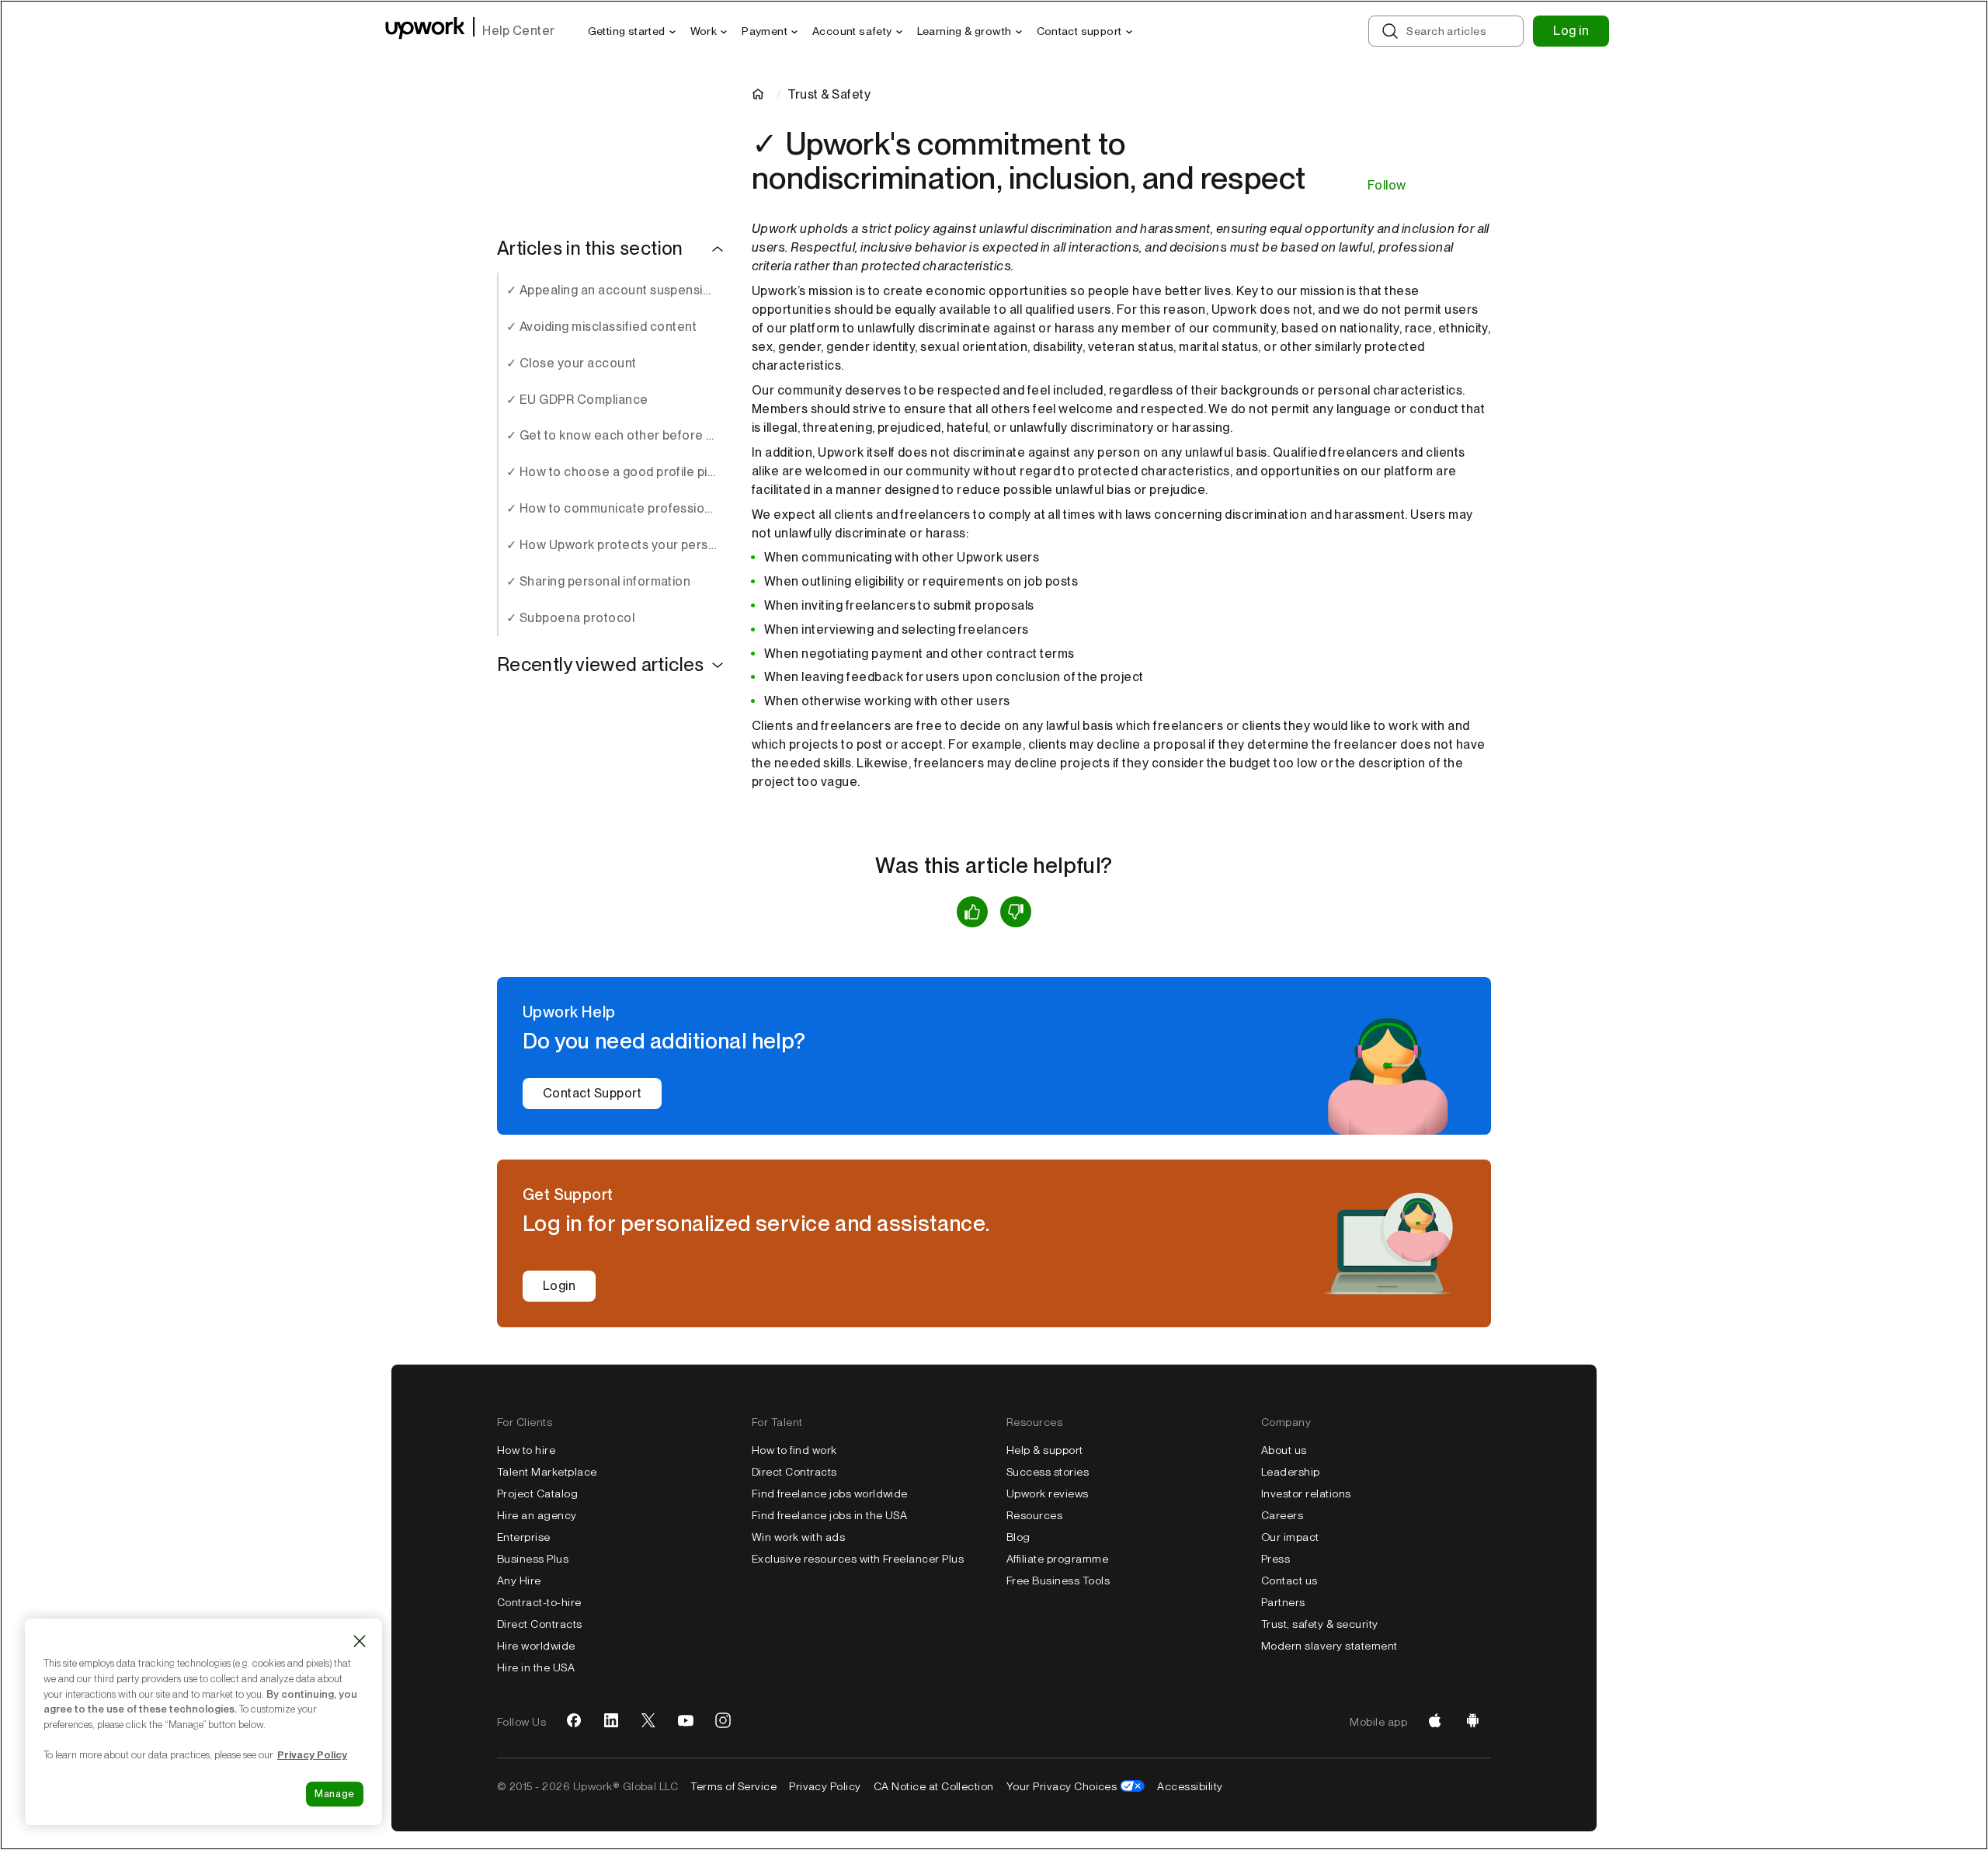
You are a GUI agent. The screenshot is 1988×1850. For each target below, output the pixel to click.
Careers (1282, 1515)
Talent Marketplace (547, 1472)
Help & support (1045, 1450)
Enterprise (524, 1537)
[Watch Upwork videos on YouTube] (686, 1722)
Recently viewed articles (601, 665)
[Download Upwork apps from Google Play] (1472, 1722)
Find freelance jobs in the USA (829, 1515)
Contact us (1289, 1580)
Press (1276, 1559)
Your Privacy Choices (1062, 1786)
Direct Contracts (540, 1624)
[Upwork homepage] (425, 31)
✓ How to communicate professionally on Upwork (617, 508)
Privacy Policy (825, 1786)
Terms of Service (733, 1786)
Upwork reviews (1048, 1494)
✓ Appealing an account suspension (612, 290)
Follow (1387, 185)
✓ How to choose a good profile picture (617, 472)
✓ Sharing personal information (598, 581)
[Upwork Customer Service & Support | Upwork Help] (761, 94)
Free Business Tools (1058, 1580)
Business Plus (533, 1559)
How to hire (526, 1450)
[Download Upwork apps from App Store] (1435, 1722)
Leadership (1291, 1472)
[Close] (360, 1641)
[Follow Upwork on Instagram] (723, 1722)
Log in (1571, 31)
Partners (1283, 1602)
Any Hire (519, 1580)
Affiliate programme (1057, 1559)
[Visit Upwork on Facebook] (574, 1722)
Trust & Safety (829, 94)
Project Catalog (537, 1494)
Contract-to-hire (539, 1602)
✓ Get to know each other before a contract (617, 435)
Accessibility (1190, 1786)
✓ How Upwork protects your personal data (617, 545)
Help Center (518, 31)
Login (559, 1286)
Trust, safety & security (1320, 1624)
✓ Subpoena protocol (570, 618)
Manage (335, 1794)
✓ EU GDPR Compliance (577, 400)
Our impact (1290, 1537)
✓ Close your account (572, 363)
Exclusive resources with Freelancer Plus (858, 1559)
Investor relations (1306, 1494)
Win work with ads (798, 1537)
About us (1284, 1450)
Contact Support (592, 1093)
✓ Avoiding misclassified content (601, 327)
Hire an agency (537, 1515)
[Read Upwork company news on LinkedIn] (611, 1722)
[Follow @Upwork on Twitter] (648, 1722)
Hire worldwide (536, 1646)
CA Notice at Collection (934, 1786)
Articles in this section (590, 249)
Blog (1018, 1537)
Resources (1034, 1515)
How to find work (794, 1450)
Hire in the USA (536, 1667)
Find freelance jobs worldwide (830, 1494)
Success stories (1048, 1472)
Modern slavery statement (1329, 1646)
